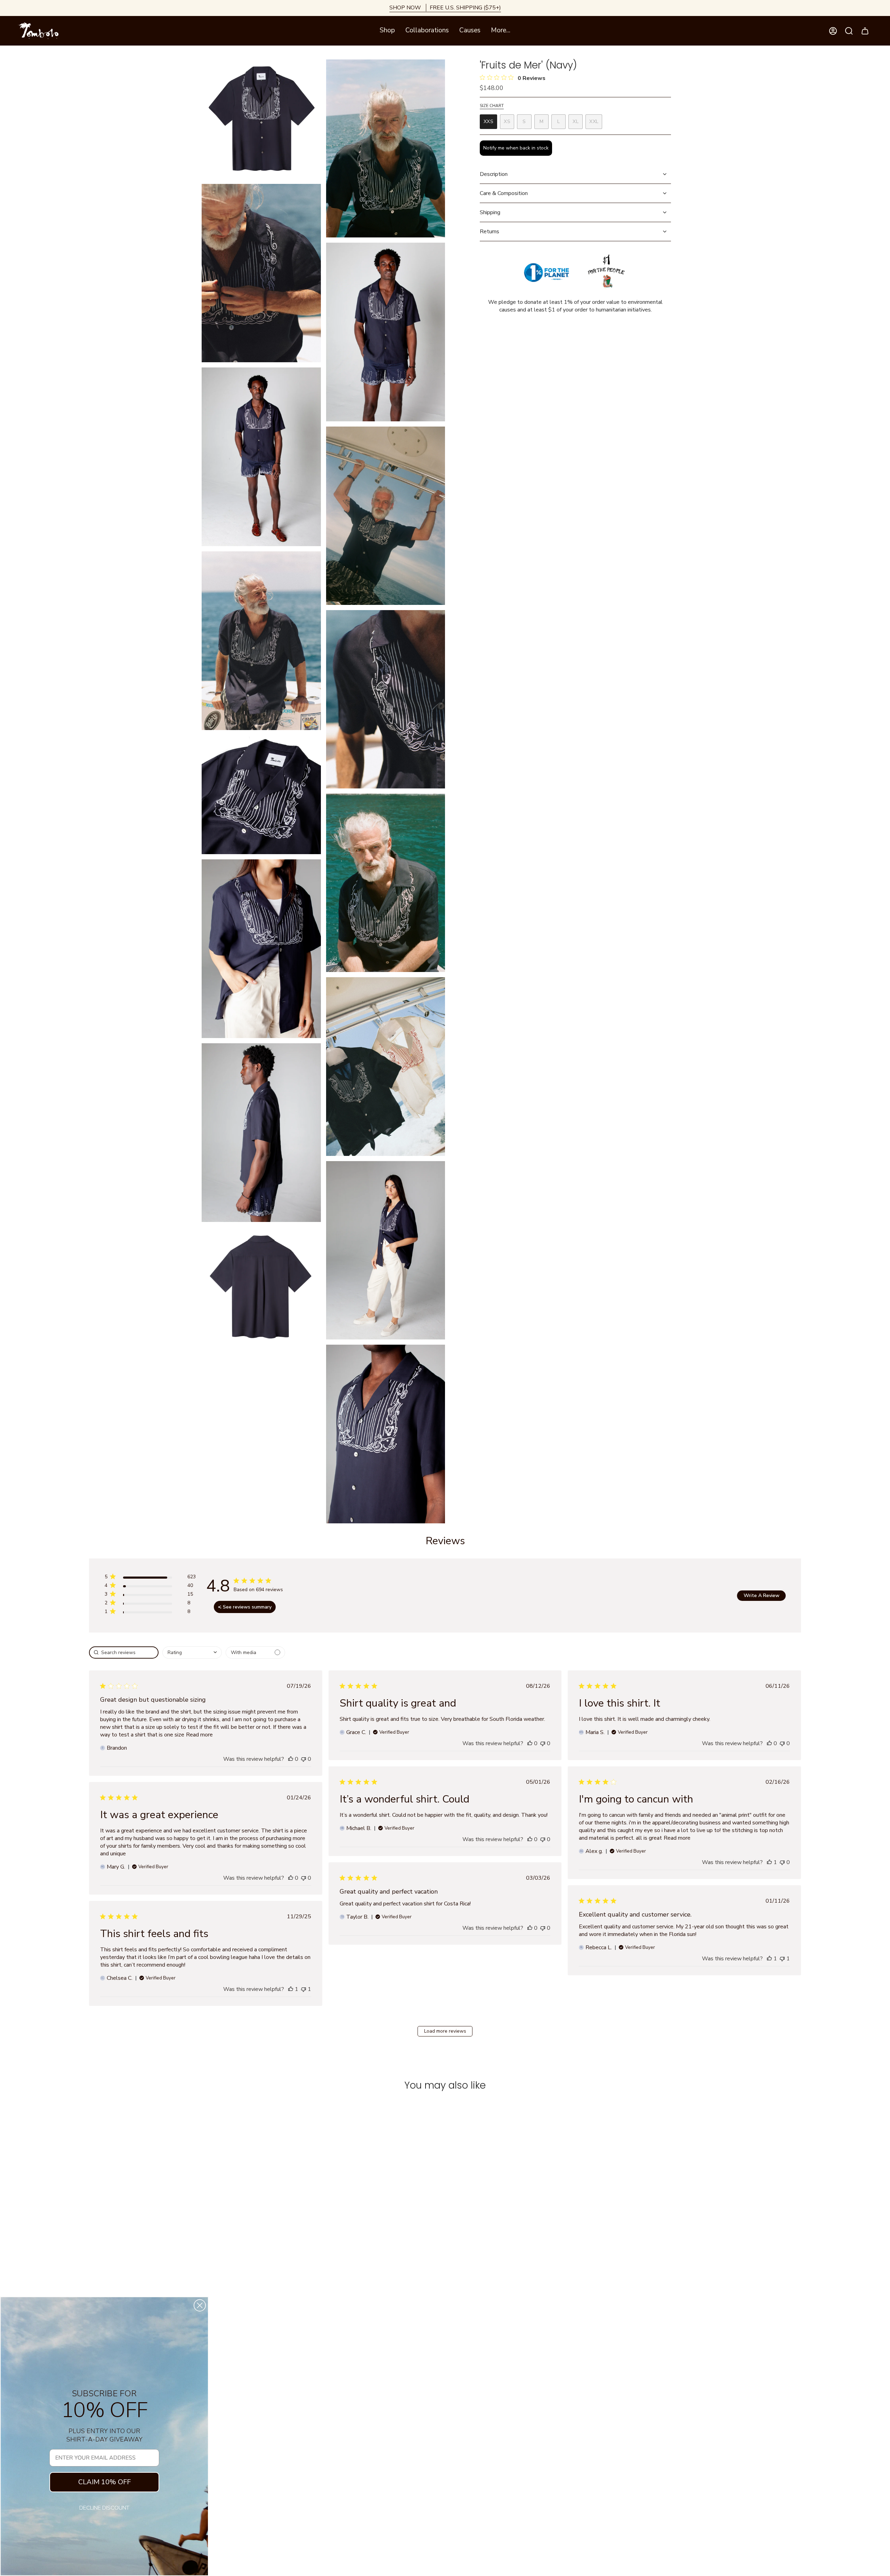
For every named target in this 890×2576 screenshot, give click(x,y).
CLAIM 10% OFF (104, 2482)
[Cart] (865, 31)
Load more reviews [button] (445, 2031)
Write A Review (762, 1595)
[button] (387, 31)
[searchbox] (124, 1652)
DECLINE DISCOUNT (104, 2508)
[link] (150, 1613)
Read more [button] (199, 1735)
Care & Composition (504, 193)
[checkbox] (255, 1652)
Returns (489, 232)
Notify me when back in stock (516, 148)
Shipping (490, 212)
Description (494, 174)
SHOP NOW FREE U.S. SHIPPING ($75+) (445, 8)
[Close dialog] (200, 2305)
